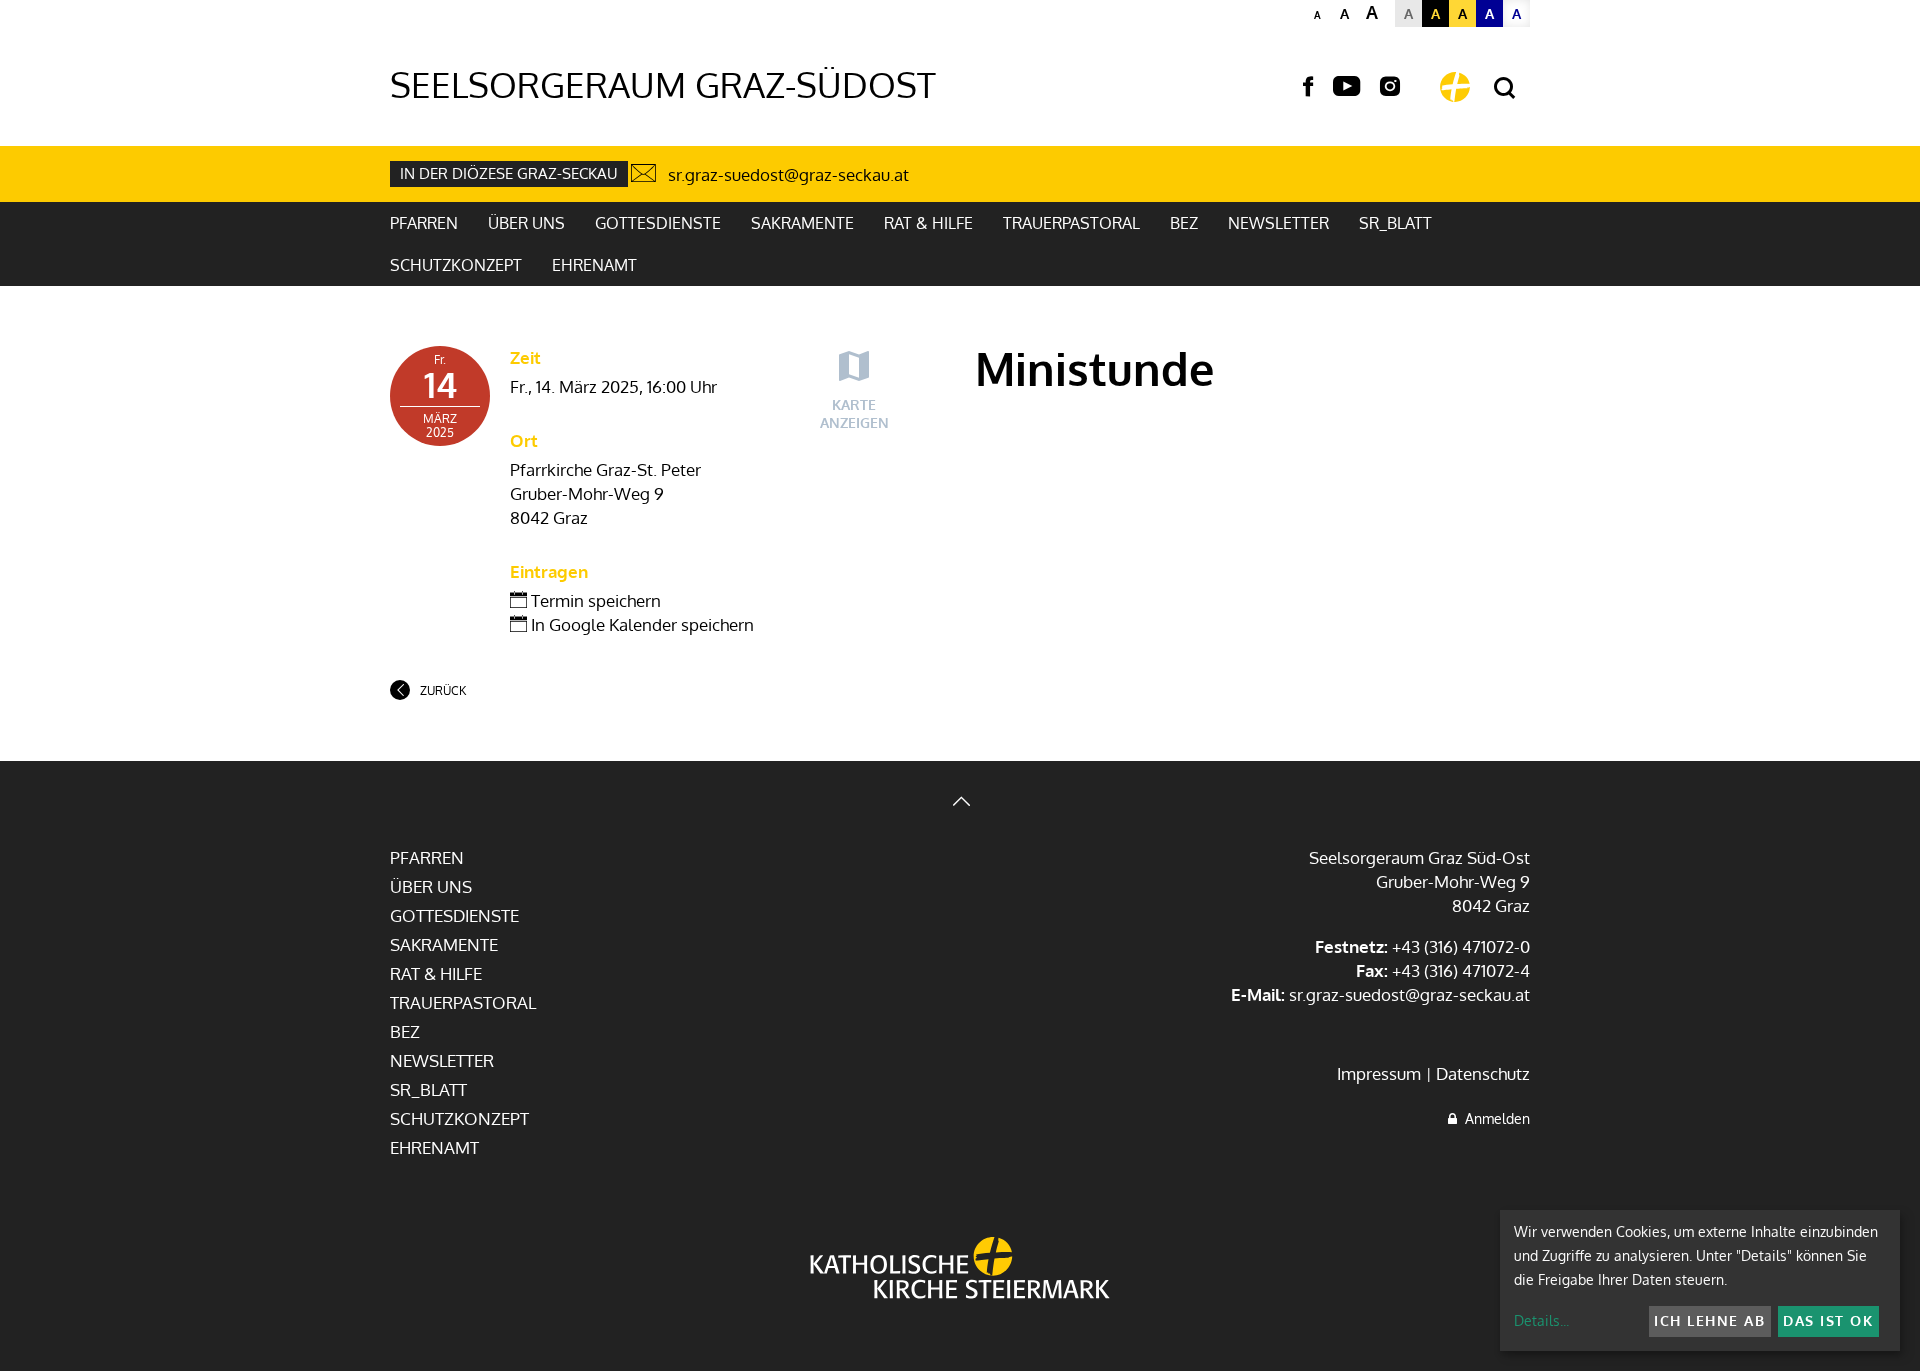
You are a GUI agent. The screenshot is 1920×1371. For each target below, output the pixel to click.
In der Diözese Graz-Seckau (509, 173)
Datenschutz (1483, 1073)
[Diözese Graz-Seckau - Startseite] (1455, 87)
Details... (1541, 1320)
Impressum (1379, 1073)
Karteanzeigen (854, 413)
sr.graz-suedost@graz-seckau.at (788, 174)
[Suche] (1504, 88)
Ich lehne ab (1709, 1320)
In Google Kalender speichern (640, 624)
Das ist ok (1828, 1320)
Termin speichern (594, 600)
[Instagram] (1390, 87)
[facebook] (1308, 87)
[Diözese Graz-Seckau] (960, 1270)
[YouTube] (1346, 87)
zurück (443, 690)
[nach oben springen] (960, 803)
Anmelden (1493, 1118)
